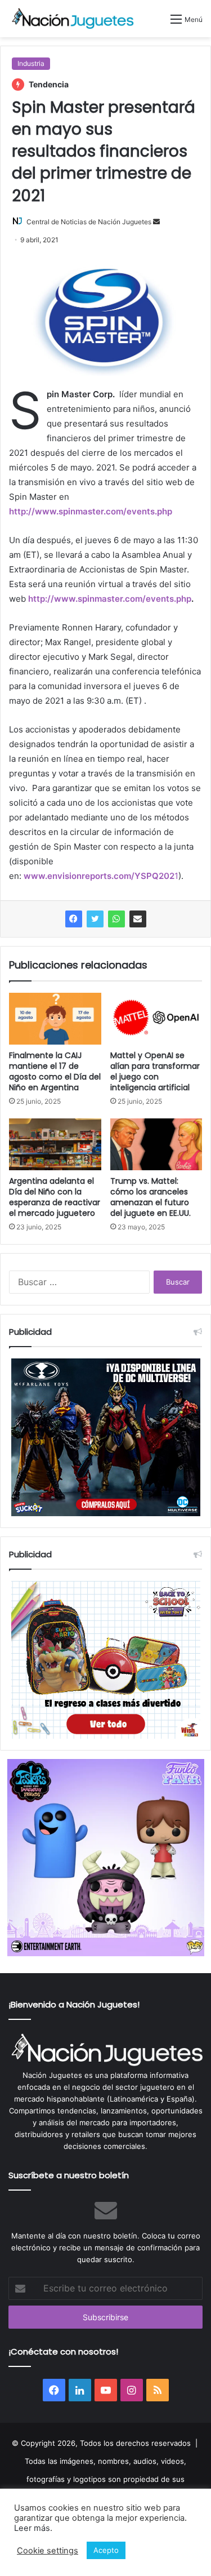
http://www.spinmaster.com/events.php (91, 511)
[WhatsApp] (116, 919)
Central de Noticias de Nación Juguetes (89, 222)
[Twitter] (95, 919)
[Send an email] (156, 222)
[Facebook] (74, 919)
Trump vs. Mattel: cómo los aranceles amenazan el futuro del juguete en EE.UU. (151, 1197)
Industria (31, 63)
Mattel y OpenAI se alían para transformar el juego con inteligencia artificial (155, 1071)
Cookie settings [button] (48, 2551)
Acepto (106, 2550)
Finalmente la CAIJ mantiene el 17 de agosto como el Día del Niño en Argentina (55, 1071)
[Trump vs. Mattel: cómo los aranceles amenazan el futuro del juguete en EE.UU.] (156, 1144)
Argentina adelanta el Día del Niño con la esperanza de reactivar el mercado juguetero (55, 1197)
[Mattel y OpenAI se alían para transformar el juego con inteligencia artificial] (156, 1019)
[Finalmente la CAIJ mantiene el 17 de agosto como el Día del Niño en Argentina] (55, 1019)
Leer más (32, 2528)
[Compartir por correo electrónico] (138, 919)
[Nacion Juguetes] (73, 19)
